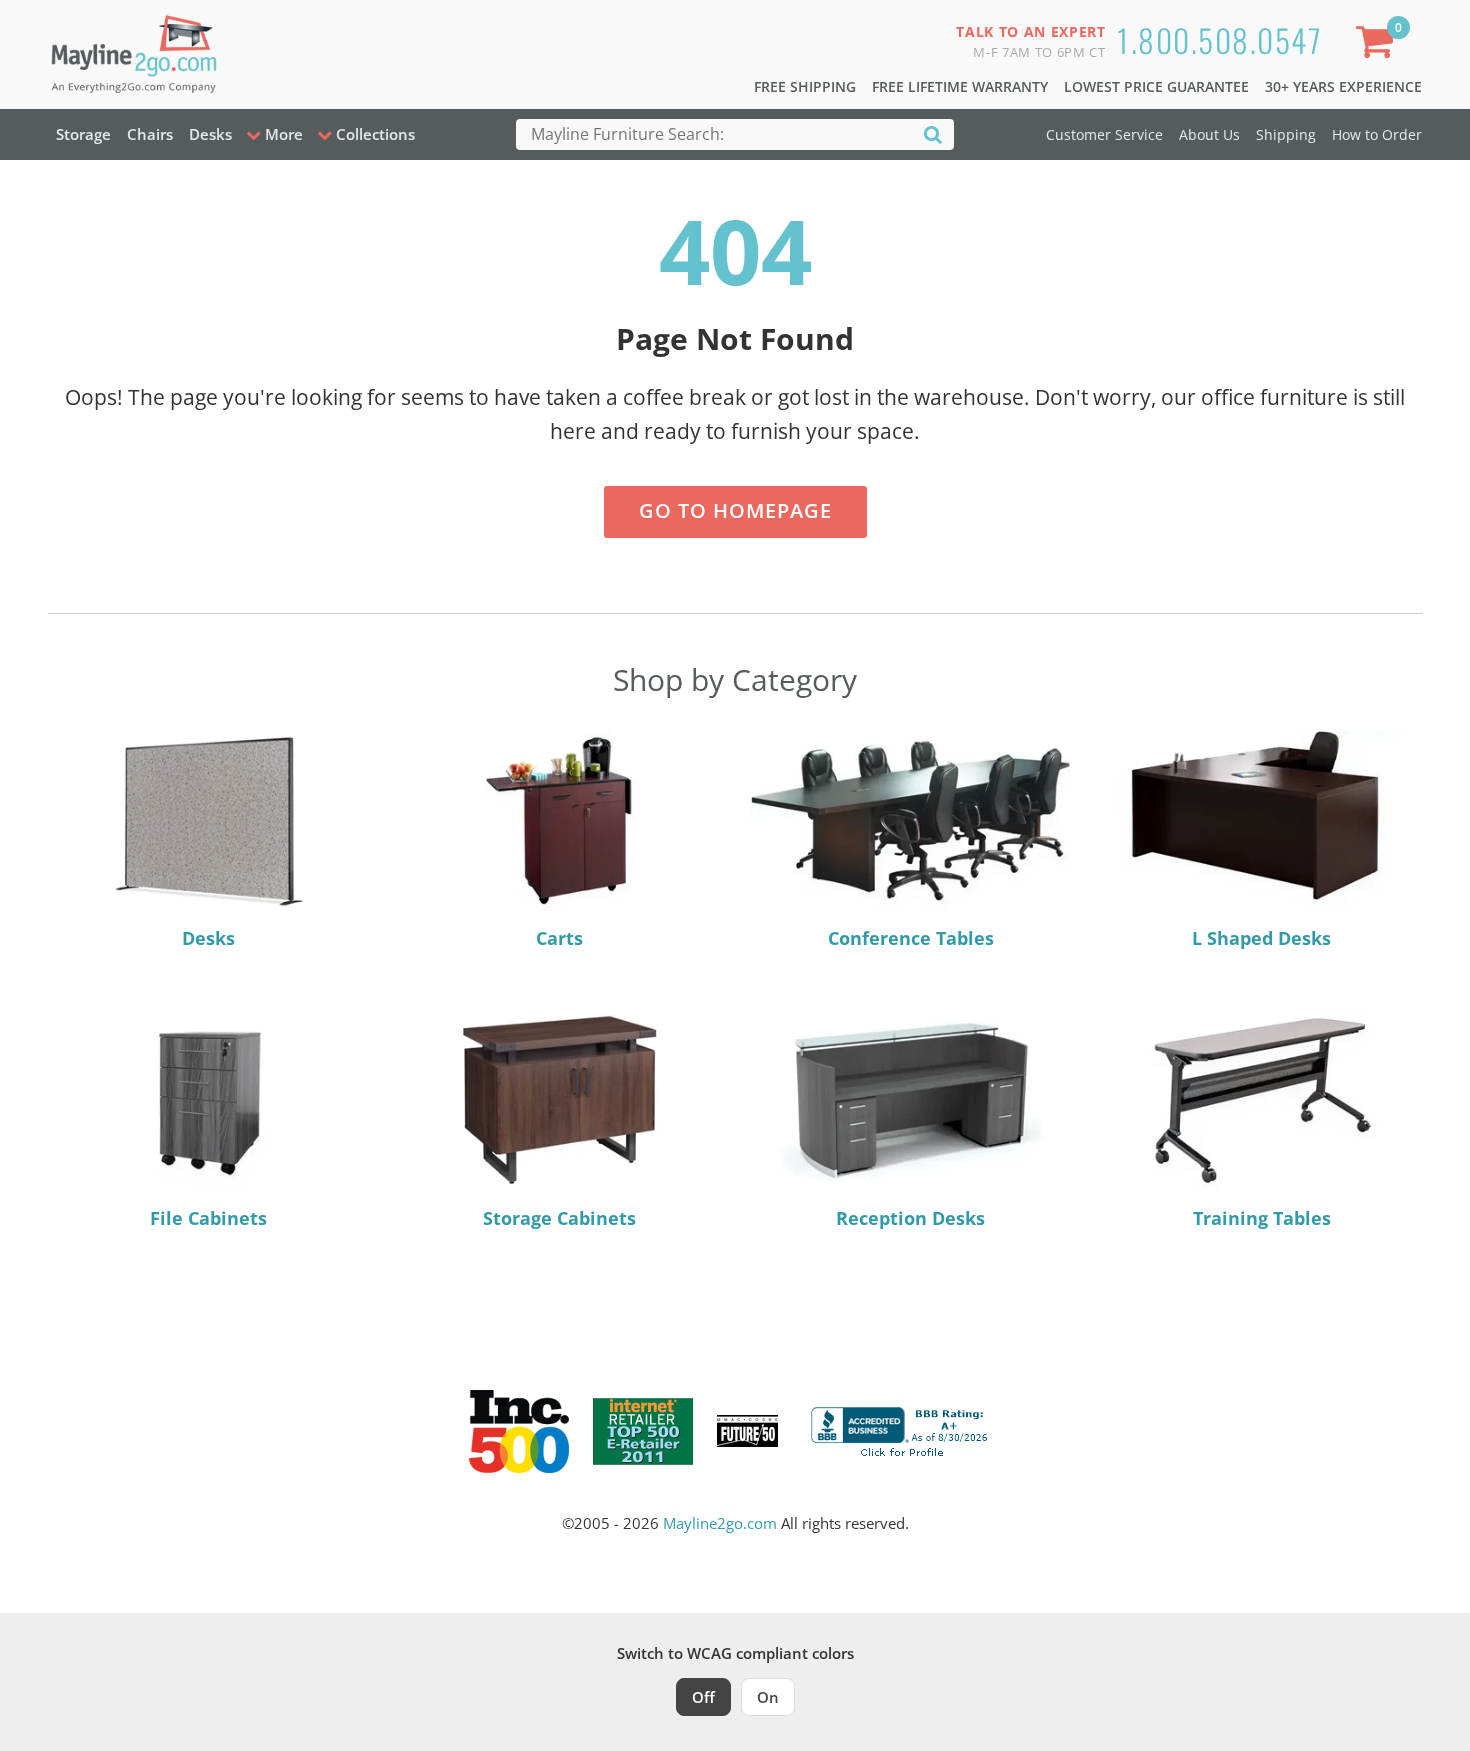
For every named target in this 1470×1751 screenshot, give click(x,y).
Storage (83, 134)
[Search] (933, 133)
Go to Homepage (735, 510)
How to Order (1377, 134)
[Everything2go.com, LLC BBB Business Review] (902, 1429)
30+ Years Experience (1343, 86)
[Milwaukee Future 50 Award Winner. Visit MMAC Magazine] (747, 1431)
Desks (210, 134)
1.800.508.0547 (1219, 39)
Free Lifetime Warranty (960, 86)
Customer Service (1104, 134)
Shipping (1286, 134)
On (768, 1697)
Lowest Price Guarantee (1156, 86)
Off (703, 1697)
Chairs (150, 134)
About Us (1209, 134)
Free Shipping (805, 86)
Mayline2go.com (720, 1523)
